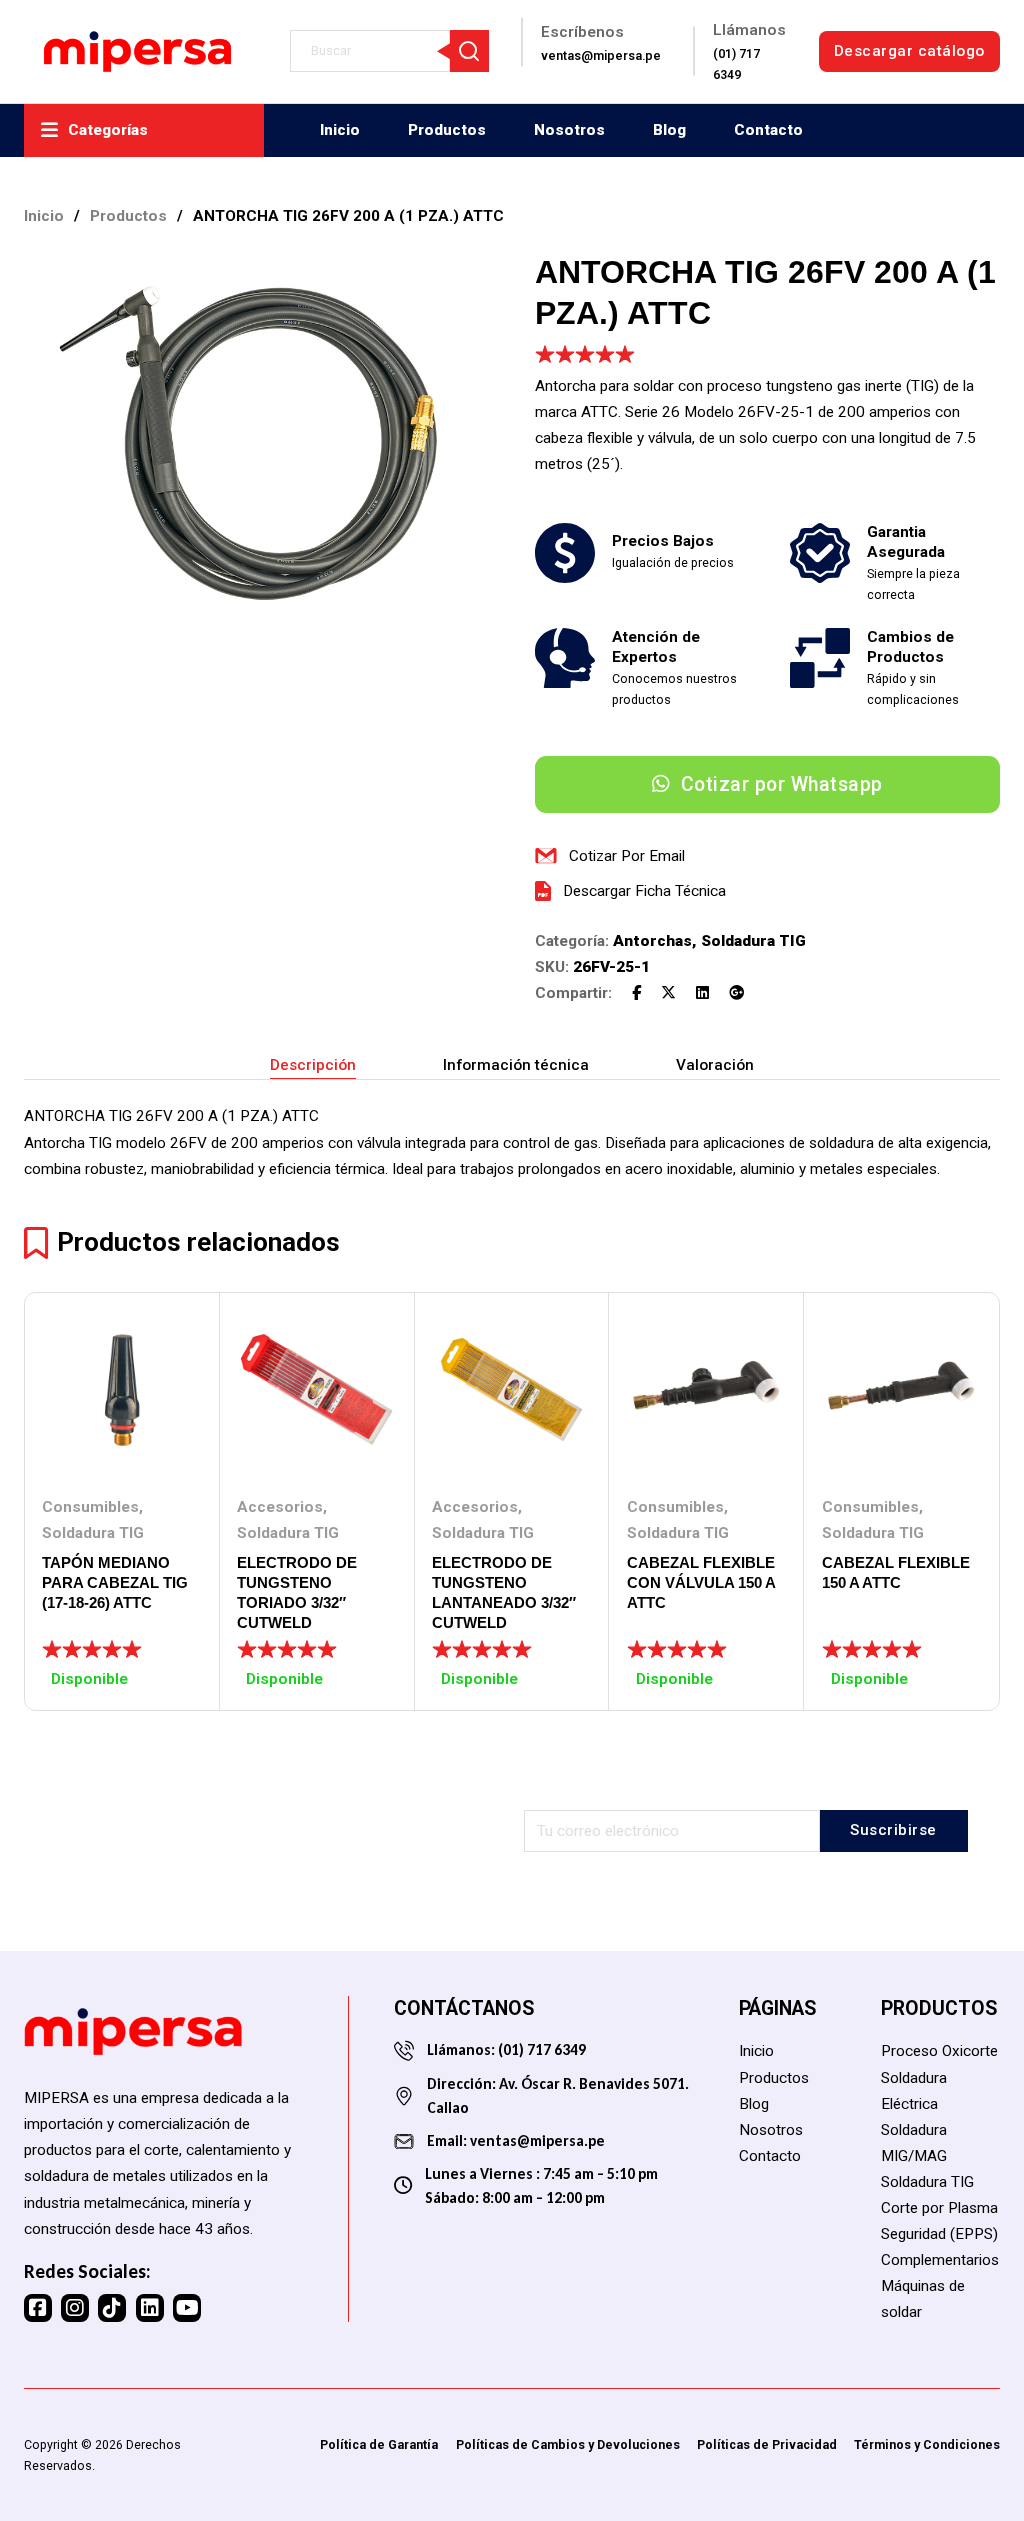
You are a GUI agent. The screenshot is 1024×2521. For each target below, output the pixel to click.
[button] (462, 279)
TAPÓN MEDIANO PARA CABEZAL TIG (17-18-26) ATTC (115, 1582)
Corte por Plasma (939, 2208)
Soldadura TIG (753, 941)
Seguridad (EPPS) (939, 2234)
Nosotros (569, 130)
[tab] (313, 1065)
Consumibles (90, 1507)
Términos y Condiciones (927, 2444)
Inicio (340, 130)
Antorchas (652, 941)
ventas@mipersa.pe (537, 2140)
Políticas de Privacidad (767, 2444)
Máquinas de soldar (923, 2299)
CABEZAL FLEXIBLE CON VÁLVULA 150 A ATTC (701, 1582)
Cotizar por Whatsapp (782, 784)
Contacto (768, 130)
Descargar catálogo (909, 51)
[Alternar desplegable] (49, 130)
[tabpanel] (512, 1142)
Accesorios (280, 1507)
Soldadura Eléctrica (914, 2091)
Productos (447, 130)
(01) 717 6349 (540, 2049)
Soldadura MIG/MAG (914, 2143)
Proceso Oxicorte (939, 2051)
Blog (669, 130)
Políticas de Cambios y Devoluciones (568, 2444)
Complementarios (940, 2260)
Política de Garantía (379, 2444)
